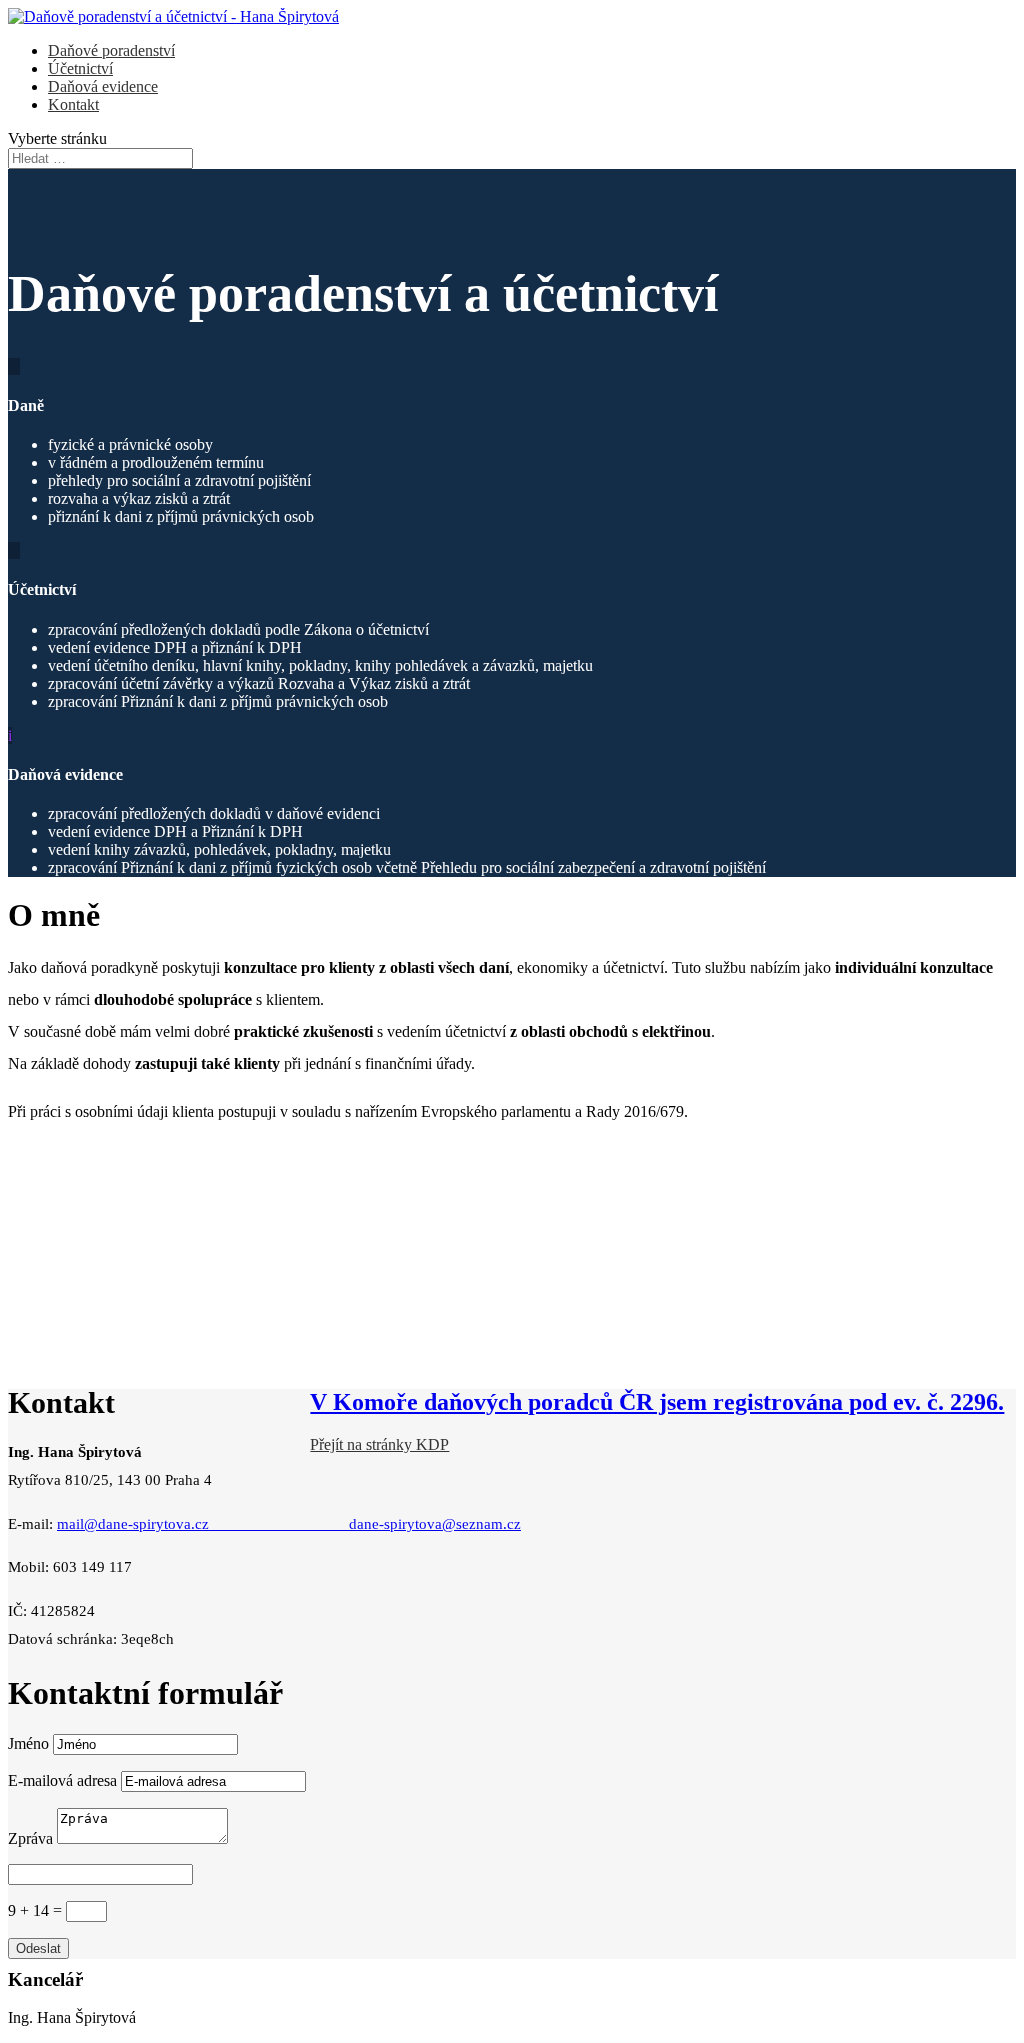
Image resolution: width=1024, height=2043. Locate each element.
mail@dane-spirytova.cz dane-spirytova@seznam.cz (289, 1524)
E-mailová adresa (62, 1780)
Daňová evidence (103, 86)
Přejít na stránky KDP (379, 1444)
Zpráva (30, 1838)
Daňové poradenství (111, 50)
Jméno (28, 1743)
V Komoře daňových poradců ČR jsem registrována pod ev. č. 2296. (657, 1402)
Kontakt (73, 104)
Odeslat (38, 1948)
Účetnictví (80, 68)
